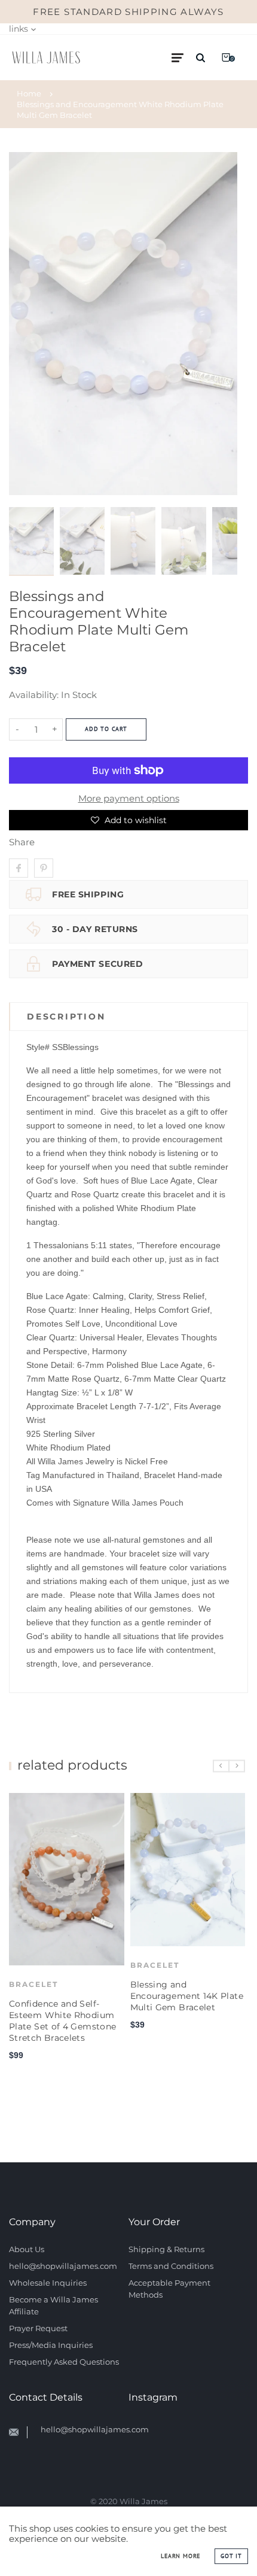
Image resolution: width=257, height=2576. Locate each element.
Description (66, 1017)
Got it (231, 2556)
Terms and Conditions (171, 2266)
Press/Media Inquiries (51, 2345)
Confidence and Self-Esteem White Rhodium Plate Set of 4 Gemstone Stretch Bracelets (62, 2021)
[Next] (224, 324)
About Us (27, 2249)
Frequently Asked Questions (64, 2362)
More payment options (129, 798)
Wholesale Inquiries (48, 2283)
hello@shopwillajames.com (63, 2266)
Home (29, 93)
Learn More (180, 2556)
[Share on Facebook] (19, 868)
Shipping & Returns (166, 2249)
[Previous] (23, 324)
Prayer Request (38, 2328)
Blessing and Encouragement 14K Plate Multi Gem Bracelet (187, 1996)
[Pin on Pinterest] (44, 868)
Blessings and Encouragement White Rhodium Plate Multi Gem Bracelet (120, 110)
